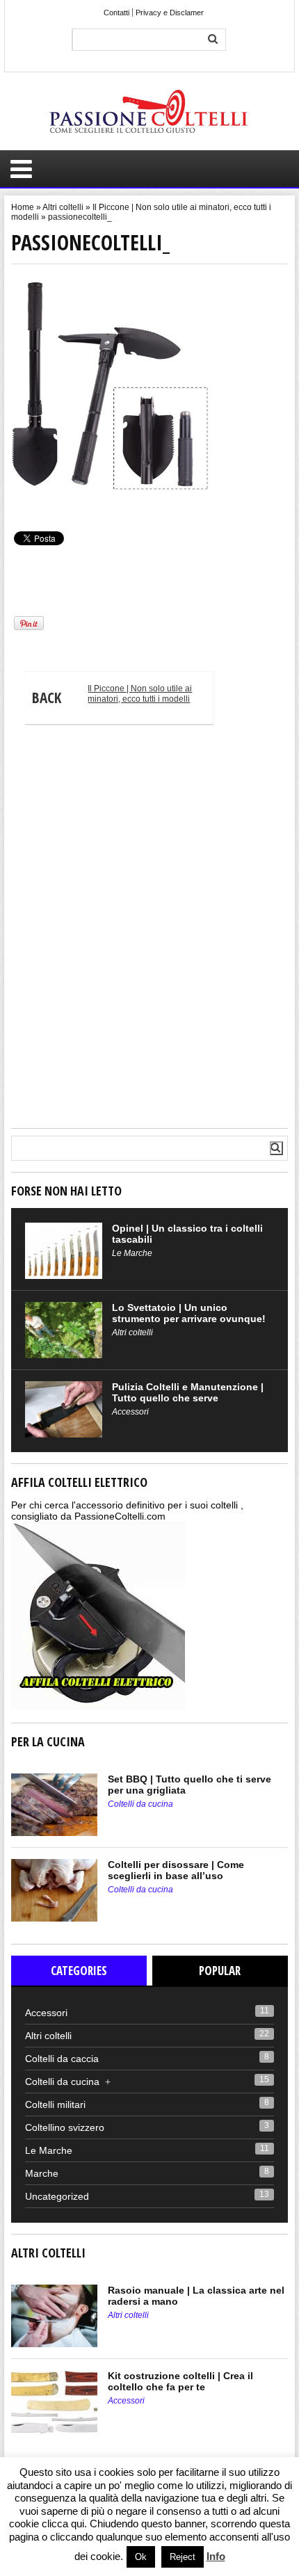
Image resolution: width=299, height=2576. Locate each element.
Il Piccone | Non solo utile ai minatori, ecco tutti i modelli (112, 695)
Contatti (116, 13)
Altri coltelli (63, 207)
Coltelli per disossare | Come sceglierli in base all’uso (176, 1870)
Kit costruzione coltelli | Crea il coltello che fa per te (180, 2381)
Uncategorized (57, 2196)
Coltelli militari (55, 2104)
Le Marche (132, 1253)
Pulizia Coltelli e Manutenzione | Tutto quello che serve (188, 1392)
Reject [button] (183, 2557)
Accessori (130, 1412)
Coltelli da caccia (62, 2059)
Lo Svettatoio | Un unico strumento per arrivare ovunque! (189, 1313)
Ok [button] (141, 2557)
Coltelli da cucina (140, 1804)
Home (23, 207)
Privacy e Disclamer (170, 13)
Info (216, 2556)
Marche (42, 2173)
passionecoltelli (38, 503)
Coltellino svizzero (65, 2127)
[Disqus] (149, 931)
